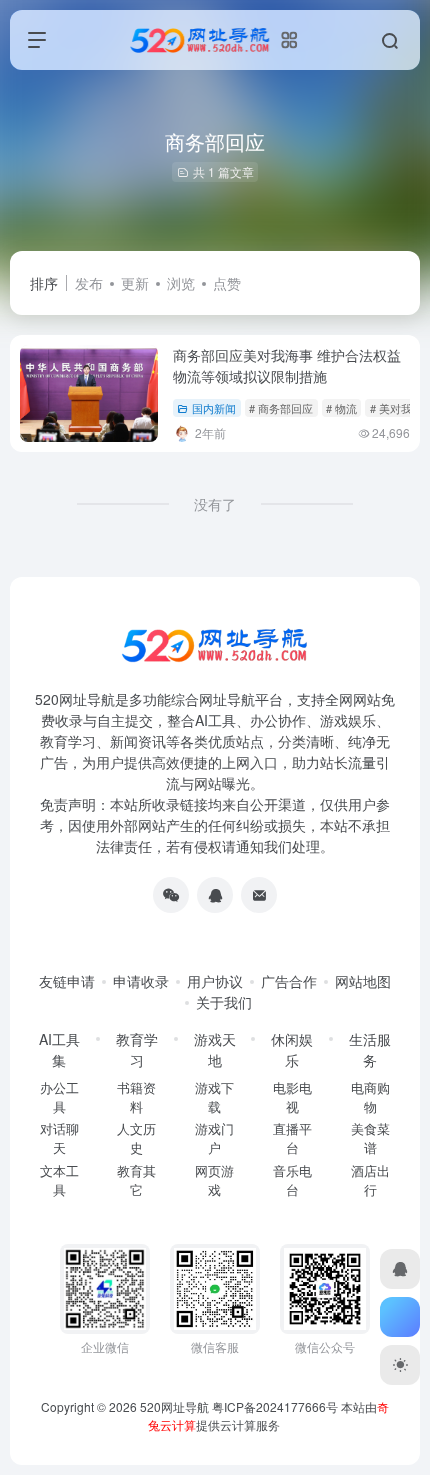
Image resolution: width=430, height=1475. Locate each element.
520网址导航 (174, 1406)
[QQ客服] (215, 895)
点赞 (227, 283)
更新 (135, 283)
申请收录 (141, 981)
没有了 (215, 504)
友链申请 (67, 981)
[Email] (259, 895)
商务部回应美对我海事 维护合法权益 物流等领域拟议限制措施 (287, 365)
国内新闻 (214, 408)
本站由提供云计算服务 (269, 1415)
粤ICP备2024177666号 (276, 1406)
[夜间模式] (400, 1365)
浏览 (181, 283)
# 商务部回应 (281, 408)
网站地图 (363, 981)
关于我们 (224, 1002)
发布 (89, 283)
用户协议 (215, 981)
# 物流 (341, 408)
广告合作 (289, 981)
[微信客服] (171, 895)
